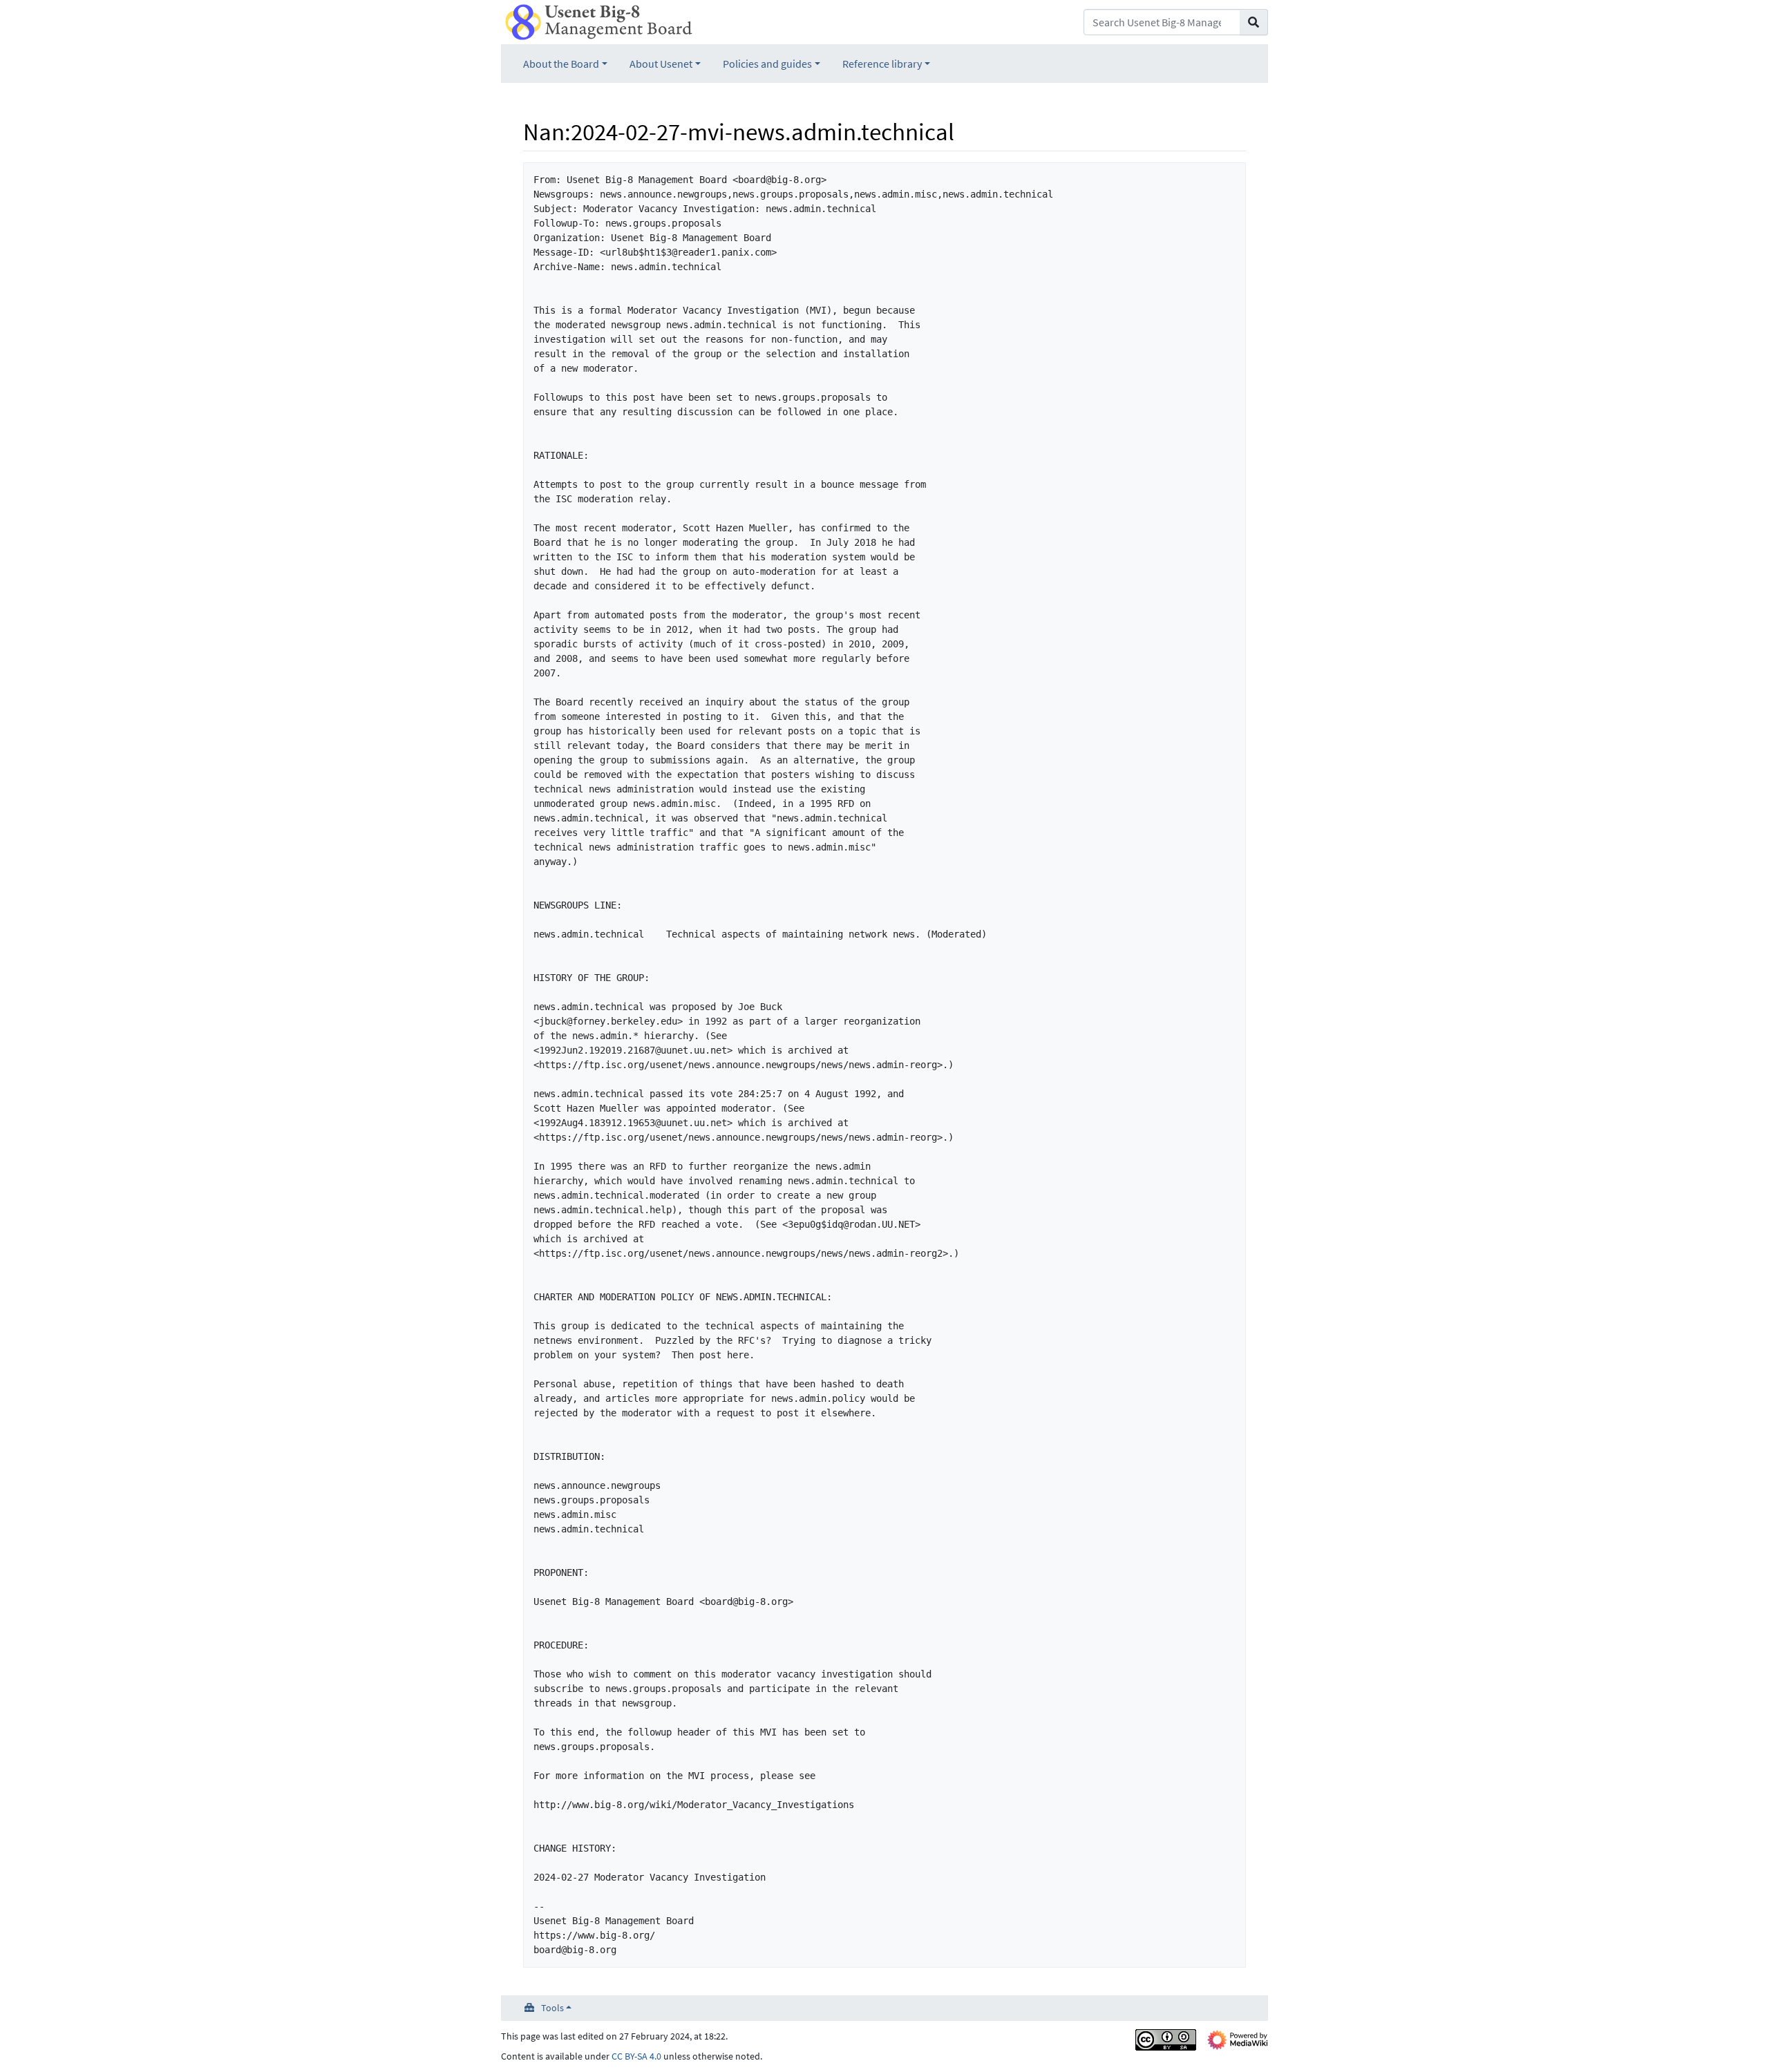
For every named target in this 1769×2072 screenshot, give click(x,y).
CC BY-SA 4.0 (636, 2056)
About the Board (561, 64)
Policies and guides (767, 64)
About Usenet (661, 64)
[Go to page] (1254, 22)
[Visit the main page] (599, 21)
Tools (552, 2008)
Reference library (882, 64)
